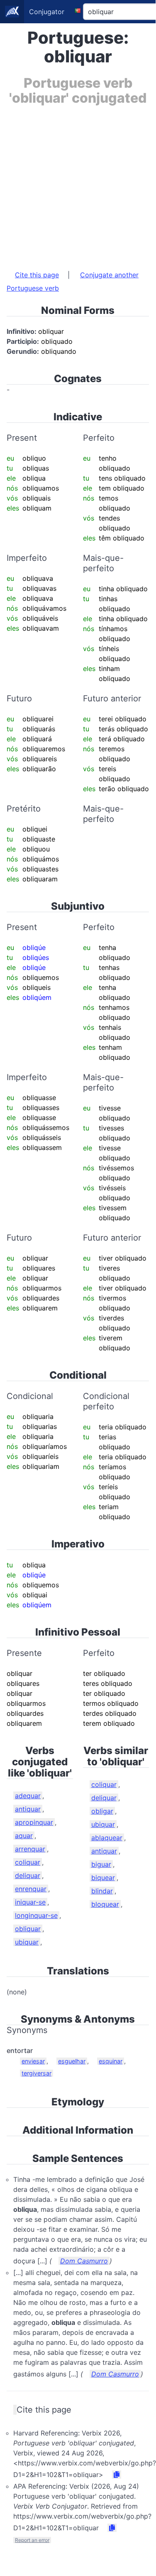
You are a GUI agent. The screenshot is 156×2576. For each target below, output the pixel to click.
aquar (24, 1836)
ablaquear (107, 1838)
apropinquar (34, 1822)
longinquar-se (36, 1915)
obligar (102, 1811)
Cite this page (37, 275)
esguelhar (72, 2061)
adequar (28, 1796)
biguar (101, 1864)
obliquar (28, 1929)
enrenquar (31, 1889)
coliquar (28, 1862)
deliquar (28, 1875)
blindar (102, 1891)
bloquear (105, 1904)
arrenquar (30, 1849)
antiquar (28, 1809)
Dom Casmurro (84, 2261)
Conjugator (47, 12)
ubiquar (27, 1942)
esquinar (111, 2061)
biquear (103, 1878)
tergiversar (37, 2073)
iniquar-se (30, 1902)
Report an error (32, 2540)
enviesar (33, 2061)
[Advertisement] (78, 184)
